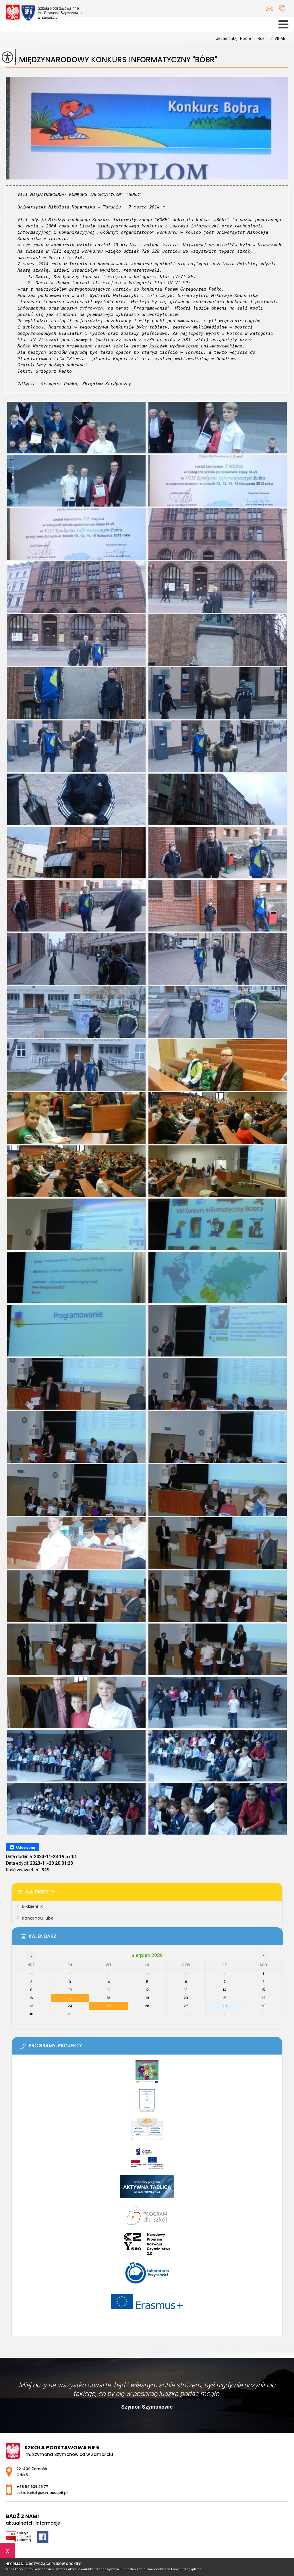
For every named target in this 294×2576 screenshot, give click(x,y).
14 (225, 1990)
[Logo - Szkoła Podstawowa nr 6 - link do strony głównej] (46, 13)
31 (70, 2014)
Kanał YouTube (38, 1918)
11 (109, 1990)
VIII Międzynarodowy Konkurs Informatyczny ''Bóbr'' (111, 60)
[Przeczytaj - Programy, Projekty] (156, 2048)
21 (225, 1998)
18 (109, 1998)
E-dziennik (32, 1906)
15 (263, 1990)
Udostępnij (26, 1847)
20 (186, 1998)
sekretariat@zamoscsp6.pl (271, 9)
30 (31, 2014)
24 (70, 2006)
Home (245, 38)
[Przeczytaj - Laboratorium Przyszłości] (147, 2276)
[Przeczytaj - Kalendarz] (156, 1938)
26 (147, 2006)
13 (186, 1990)
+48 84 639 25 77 (282, 9)
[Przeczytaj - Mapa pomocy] (147, 2132)
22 (263, 1998)
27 (186, 2006)
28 (225, 2006)
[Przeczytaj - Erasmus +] (147, 2304)
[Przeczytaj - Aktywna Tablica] (147, 2189)
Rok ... (261, 38)
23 (31, 2006)
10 (70, 1990)
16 (31, 1998)
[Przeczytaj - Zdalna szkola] (147, 2161)
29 (263, 2006)
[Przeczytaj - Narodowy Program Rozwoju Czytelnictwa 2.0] (147, 2247)
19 (147, 1998)
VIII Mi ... (279, 38)
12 (147, 1990)
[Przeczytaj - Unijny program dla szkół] (147, 2075)
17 (70, 1998)
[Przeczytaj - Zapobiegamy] (147, 2103)
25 (109, 2006)
